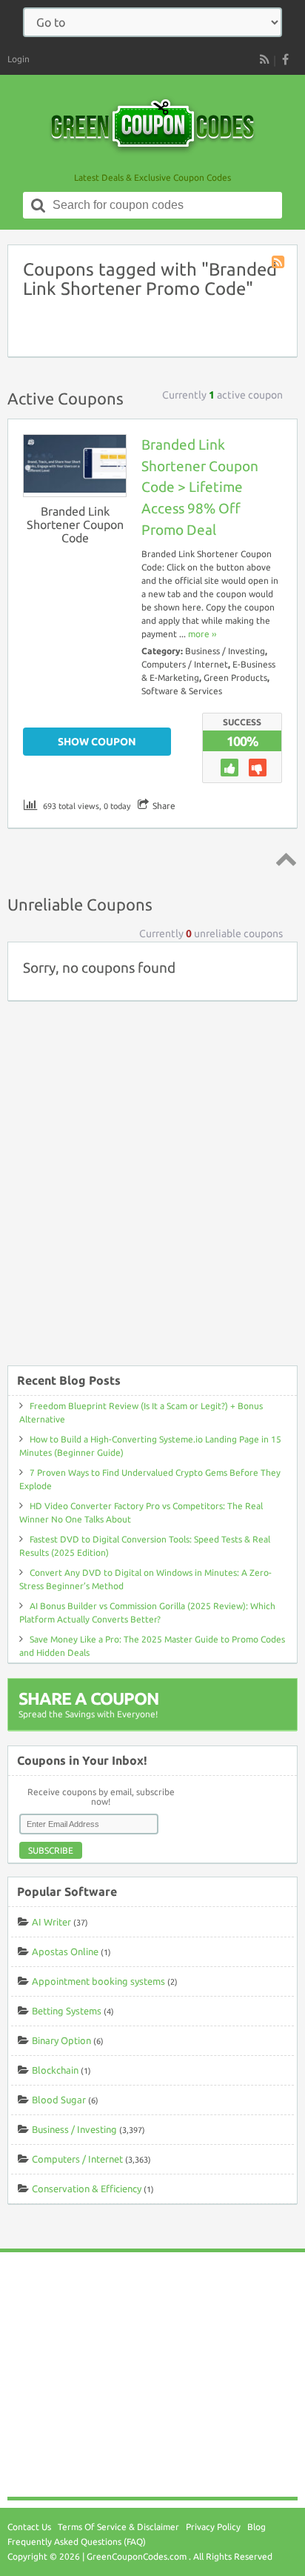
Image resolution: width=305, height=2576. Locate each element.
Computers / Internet (185, 664)
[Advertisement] (152, 1191)
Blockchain (55, 2070)
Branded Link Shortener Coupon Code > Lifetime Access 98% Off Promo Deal (200, 487)
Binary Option (61, 2040)
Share (164, 806)
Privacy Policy (213, 2527)
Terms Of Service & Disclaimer (118, 2527)
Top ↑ (284, 859)
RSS (264, 59)
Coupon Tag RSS (279, 263)
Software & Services (182, 691)
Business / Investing (225, 651)
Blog (257, 2527)
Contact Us (29, 2527)
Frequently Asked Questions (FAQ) (77, 2542)
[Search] (38, 205)
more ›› (202, 634)
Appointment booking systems (98, 1981)
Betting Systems (67, 2011)
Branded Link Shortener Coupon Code (75, 525)
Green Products (235, 678)
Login (19, 59)
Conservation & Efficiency (87, 2189)
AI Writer (51, 1922)
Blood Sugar (59, 2100)
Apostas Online (65, 1951)
